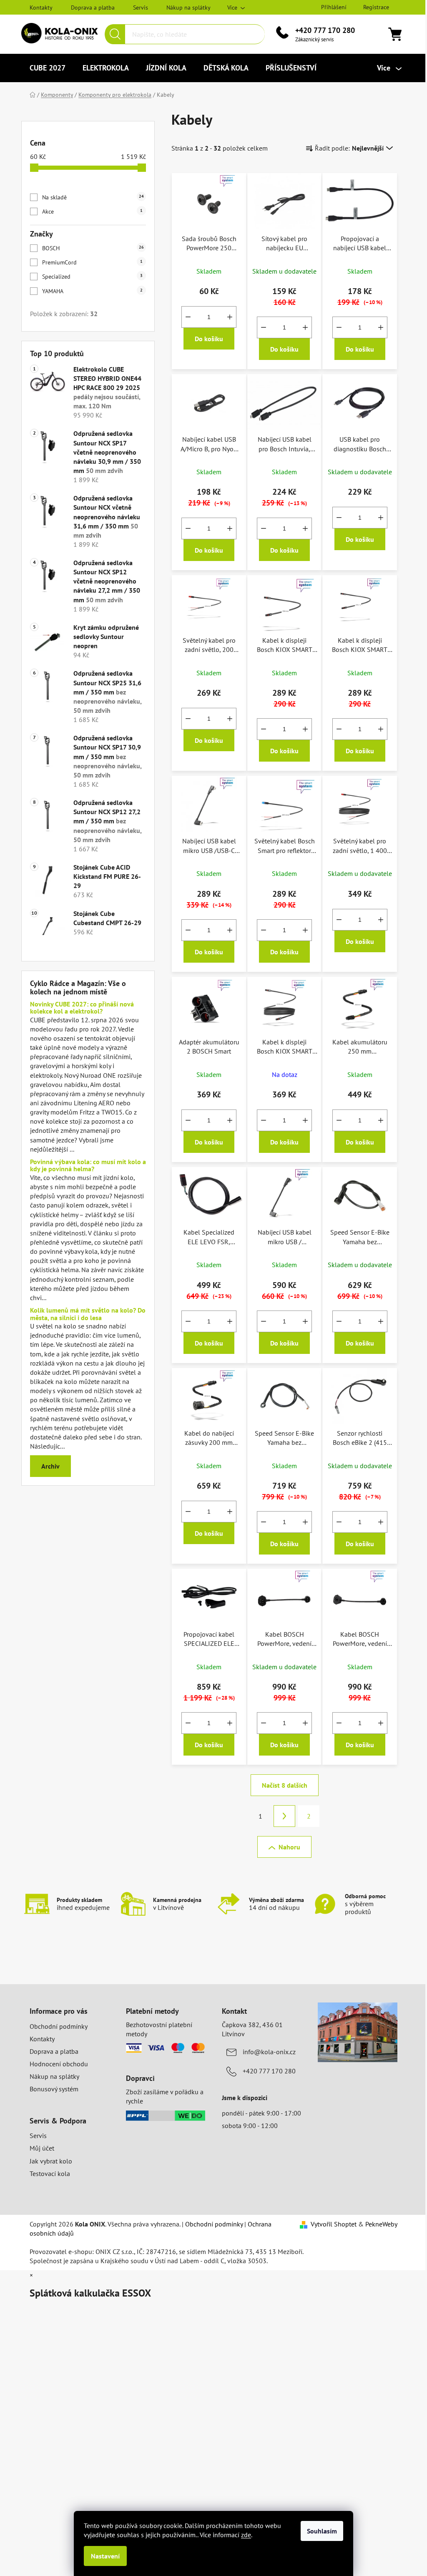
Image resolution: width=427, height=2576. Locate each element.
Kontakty (41, 8)
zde (246, 2535)
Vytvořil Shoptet (334, 2224)
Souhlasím (322, 2531)
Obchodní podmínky (59, 2026)
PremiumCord (92, 262)
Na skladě (93, 197)
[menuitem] (48, 68)
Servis (141, 8)
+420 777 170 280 (325, 30)
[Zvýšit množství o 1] (230, 317)
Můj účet (42, 2148)
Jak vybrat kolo (51, 2161)
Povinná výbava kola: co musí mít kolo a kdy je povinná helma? (88, 1166)
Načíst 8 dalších (285, 1785)
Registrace (376, 7)
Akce (92, 211)
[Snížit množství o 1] (188, 317)
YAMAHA (92, 291)
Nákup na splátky (188, 8)
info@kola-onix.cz (269, 2052)
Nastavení (105, 2556)
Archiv (50, 1466)
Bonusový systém (54, 2089)
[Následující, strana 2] (284, 1816)
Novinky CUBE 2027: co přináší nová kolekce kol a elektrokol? (82, 1008)
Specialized (92, 277)
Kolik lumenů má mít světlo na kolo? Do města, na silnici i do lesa (88, 1314)
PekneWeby (381, 2224)
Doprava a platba (93, 8)
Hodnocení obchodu (59, 2064)
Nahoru (289, 1847)
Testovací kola (50, 2173)
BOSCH (93, 248)
